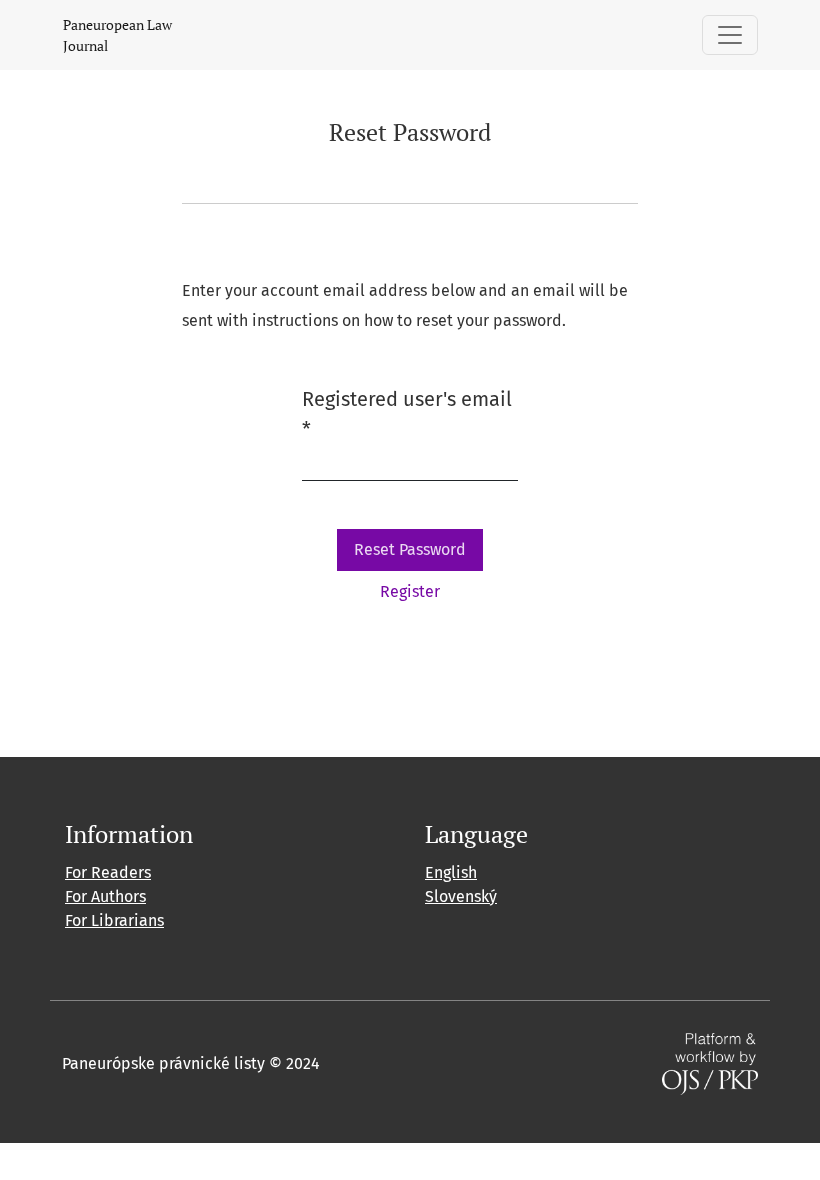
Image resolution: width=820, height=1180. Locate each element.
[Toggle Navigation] (730, 35)
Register (410, 591)
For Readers (108, 872)
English (451, 872)
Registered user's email (407, 414)
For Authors (105, 896)
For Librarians (114, 920)
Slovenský (461, 896)
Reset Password (410, 549)
